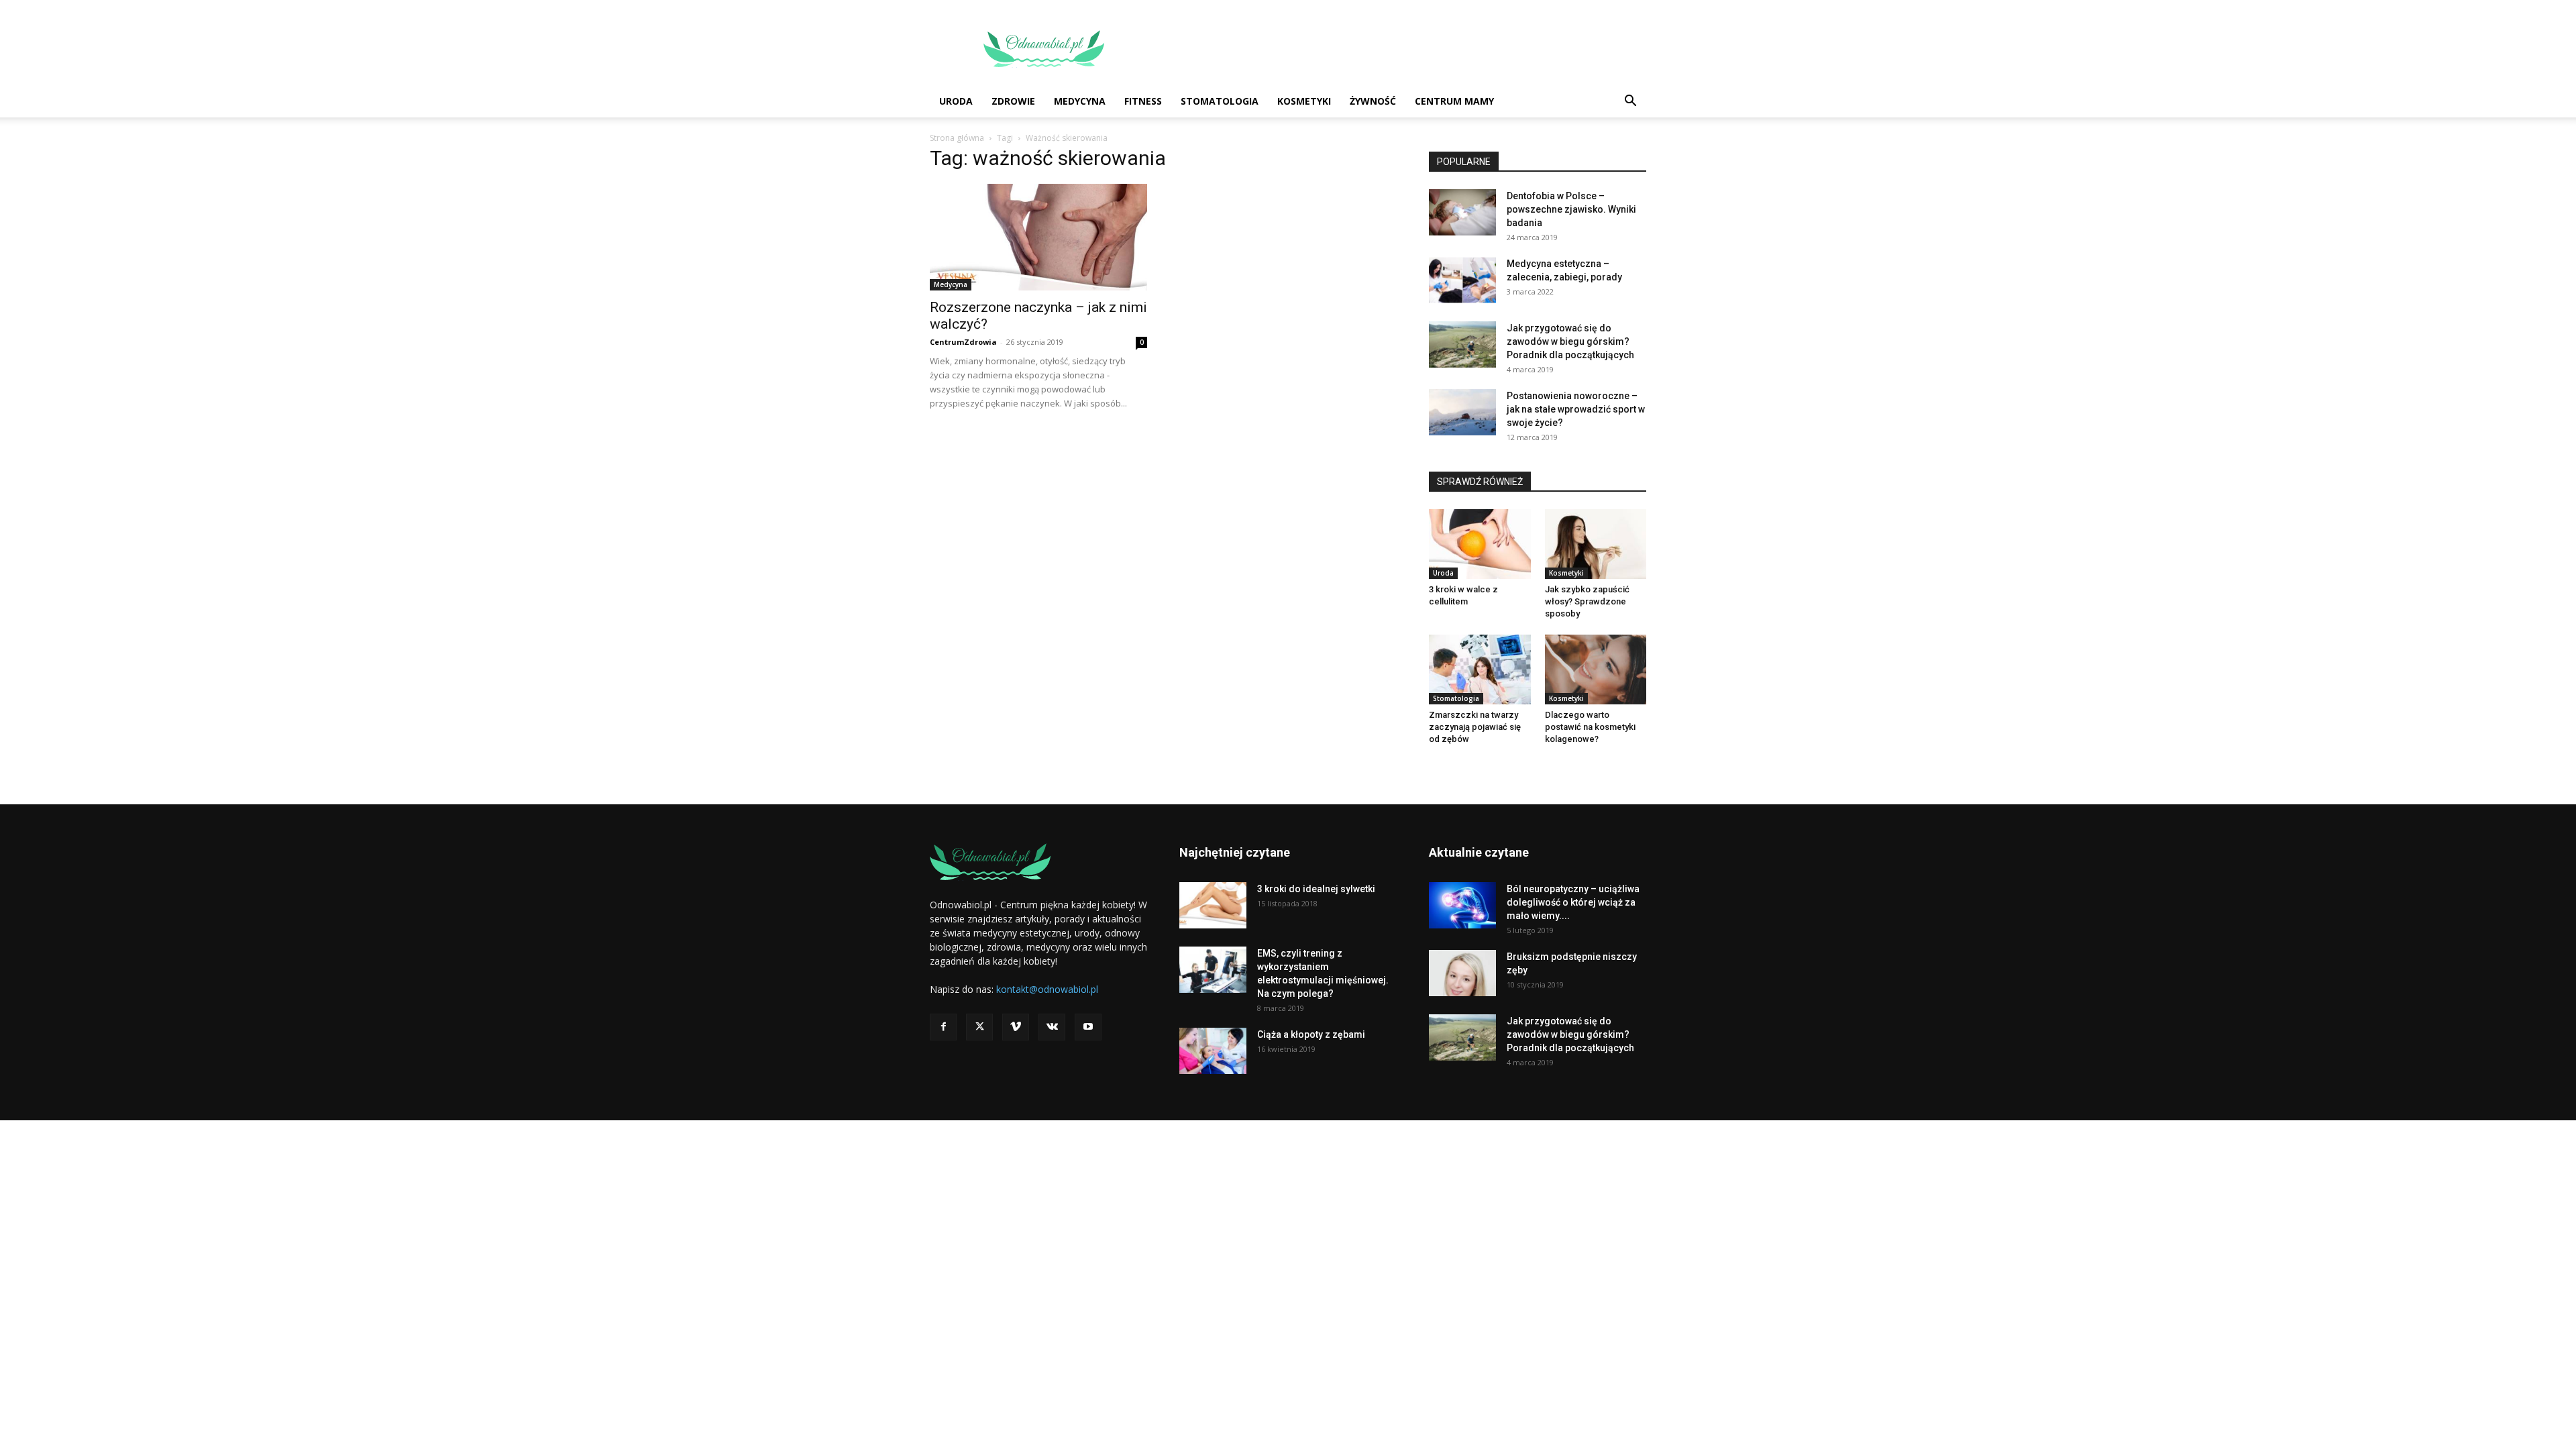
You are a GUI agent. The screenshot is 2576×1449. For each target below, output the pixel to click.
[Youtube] (1088, 1027)
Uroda (956, 101)
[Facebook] (943, 1027)
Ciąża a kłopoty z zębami (1311, 1034)
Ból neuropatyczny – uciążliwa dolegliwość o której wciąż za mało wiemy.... (1573, 902)
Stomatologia (1220, 101)
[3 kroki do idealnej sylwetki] (1213, 905)
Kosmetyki (1304, 101)
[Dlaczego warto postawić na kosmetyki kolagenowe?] (1596, 669)
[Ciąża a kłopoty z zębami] (1213, 1051)
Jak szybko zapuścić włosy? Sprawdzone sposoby (1587, 601)
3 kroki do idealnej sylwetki (1316, 889)
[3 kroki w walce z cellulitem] (1480, 544)
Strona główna (957, 138)
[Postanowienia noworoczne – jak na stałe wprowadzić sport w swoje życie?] (1462, 412)
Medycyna (1080, 101)
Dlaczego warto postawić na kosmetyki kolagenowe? (1590, 727)
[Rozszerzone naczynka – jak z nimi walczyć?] (1038, 237)
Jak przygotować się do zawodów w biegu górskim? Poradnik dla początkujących (1570, 341)
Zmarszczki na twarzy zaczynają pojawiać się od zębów (1475, 727)
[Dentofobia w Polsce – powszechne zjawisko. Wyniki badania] (1462, 212)
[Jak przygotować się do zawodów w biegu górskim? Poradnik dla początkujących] (1462, 344)
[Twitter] (979, 1027)
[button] (1630, 102)
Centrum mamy (1454, 101)
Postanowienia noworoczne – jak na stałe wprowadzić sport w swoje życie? (1576, 409)
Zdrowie (1013, 101)
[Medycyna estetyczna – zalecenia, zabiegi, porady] (1462, 280)
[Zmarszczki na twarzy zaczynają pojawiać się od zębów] (1480, 669)
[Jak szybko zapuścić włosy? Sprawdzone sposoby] (1596, 544)
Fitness (1143, 101)
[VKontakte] (1052, 1027)
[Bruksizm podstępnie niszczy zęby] (1462, 973)
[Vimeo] (1016, 1027)
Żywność (1373, 101)
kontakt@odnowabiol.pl (1047, 989)
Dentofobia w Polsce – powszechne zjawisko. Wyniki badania (1571, 209)
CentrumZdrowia (963, 342)
